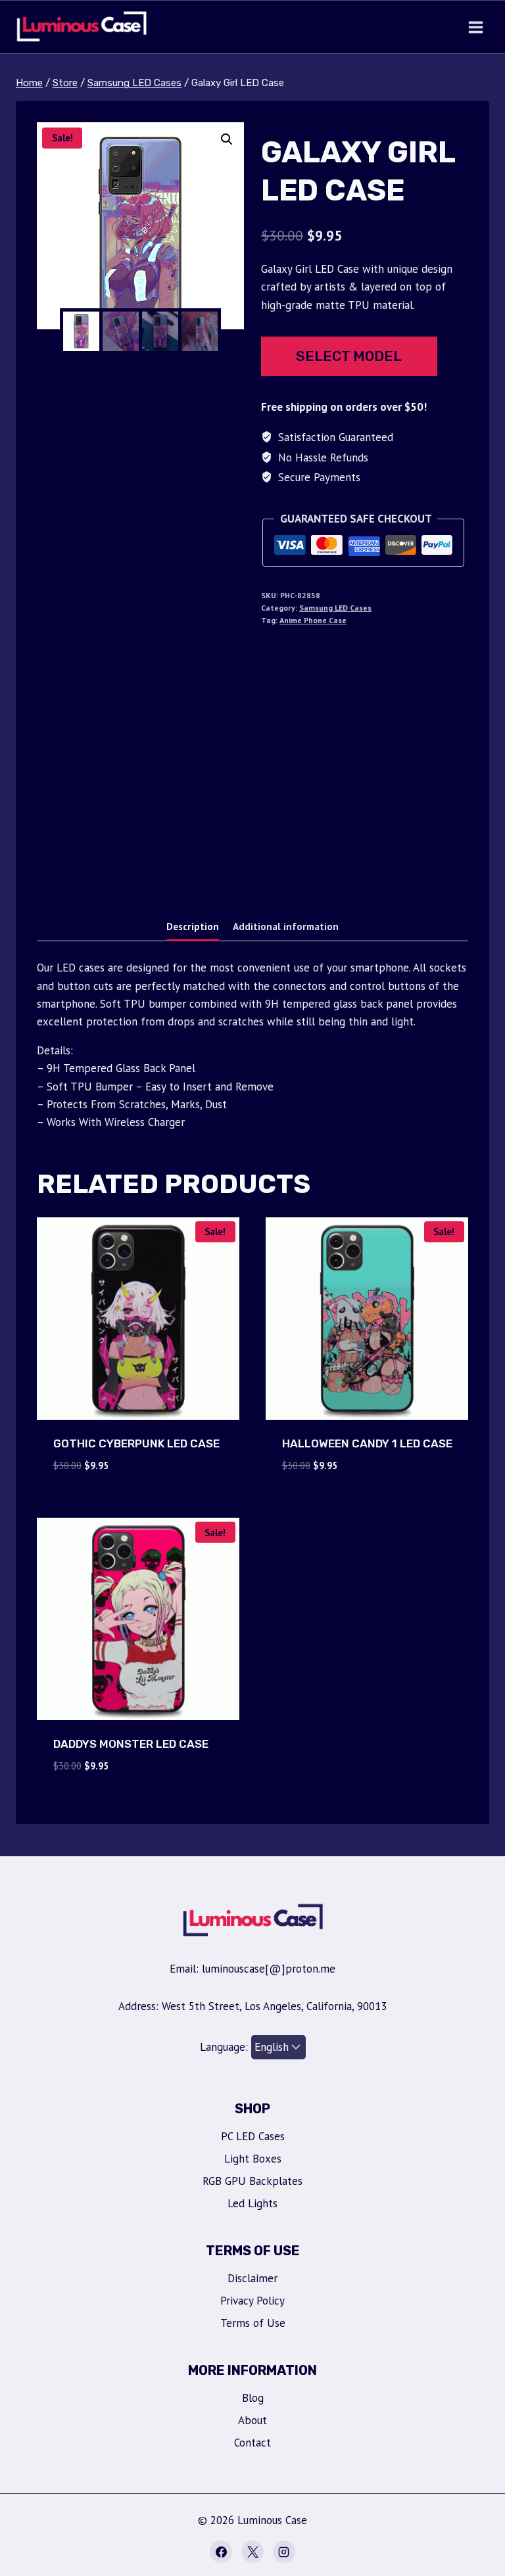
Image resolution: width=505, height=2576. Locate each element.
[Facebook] (221, 2552)
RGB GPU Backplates (252, 2181)
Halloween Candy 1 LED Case (367, 1443)
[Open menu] (475, 27)
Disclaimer (252, 2278)
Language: (226, 2047)
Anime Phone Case (313, 620)
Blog (253, 2398)
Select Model (349, 356)
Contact (252, 2443)
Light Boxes (253, 2159)
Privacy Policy (252, 2301)
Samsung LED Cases (335, 608)
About (252, 2420)
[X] (252, 2552)
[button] (227, 139)
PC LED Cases (253, 2136)
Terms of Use (253, 2323)
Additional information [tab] (286, 926)
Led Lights (252, 2203)
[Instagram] (284, 2552)
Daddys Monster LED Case (131, 1744)
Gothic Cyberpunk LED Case (136, 1443)
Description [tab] (193, 926)
